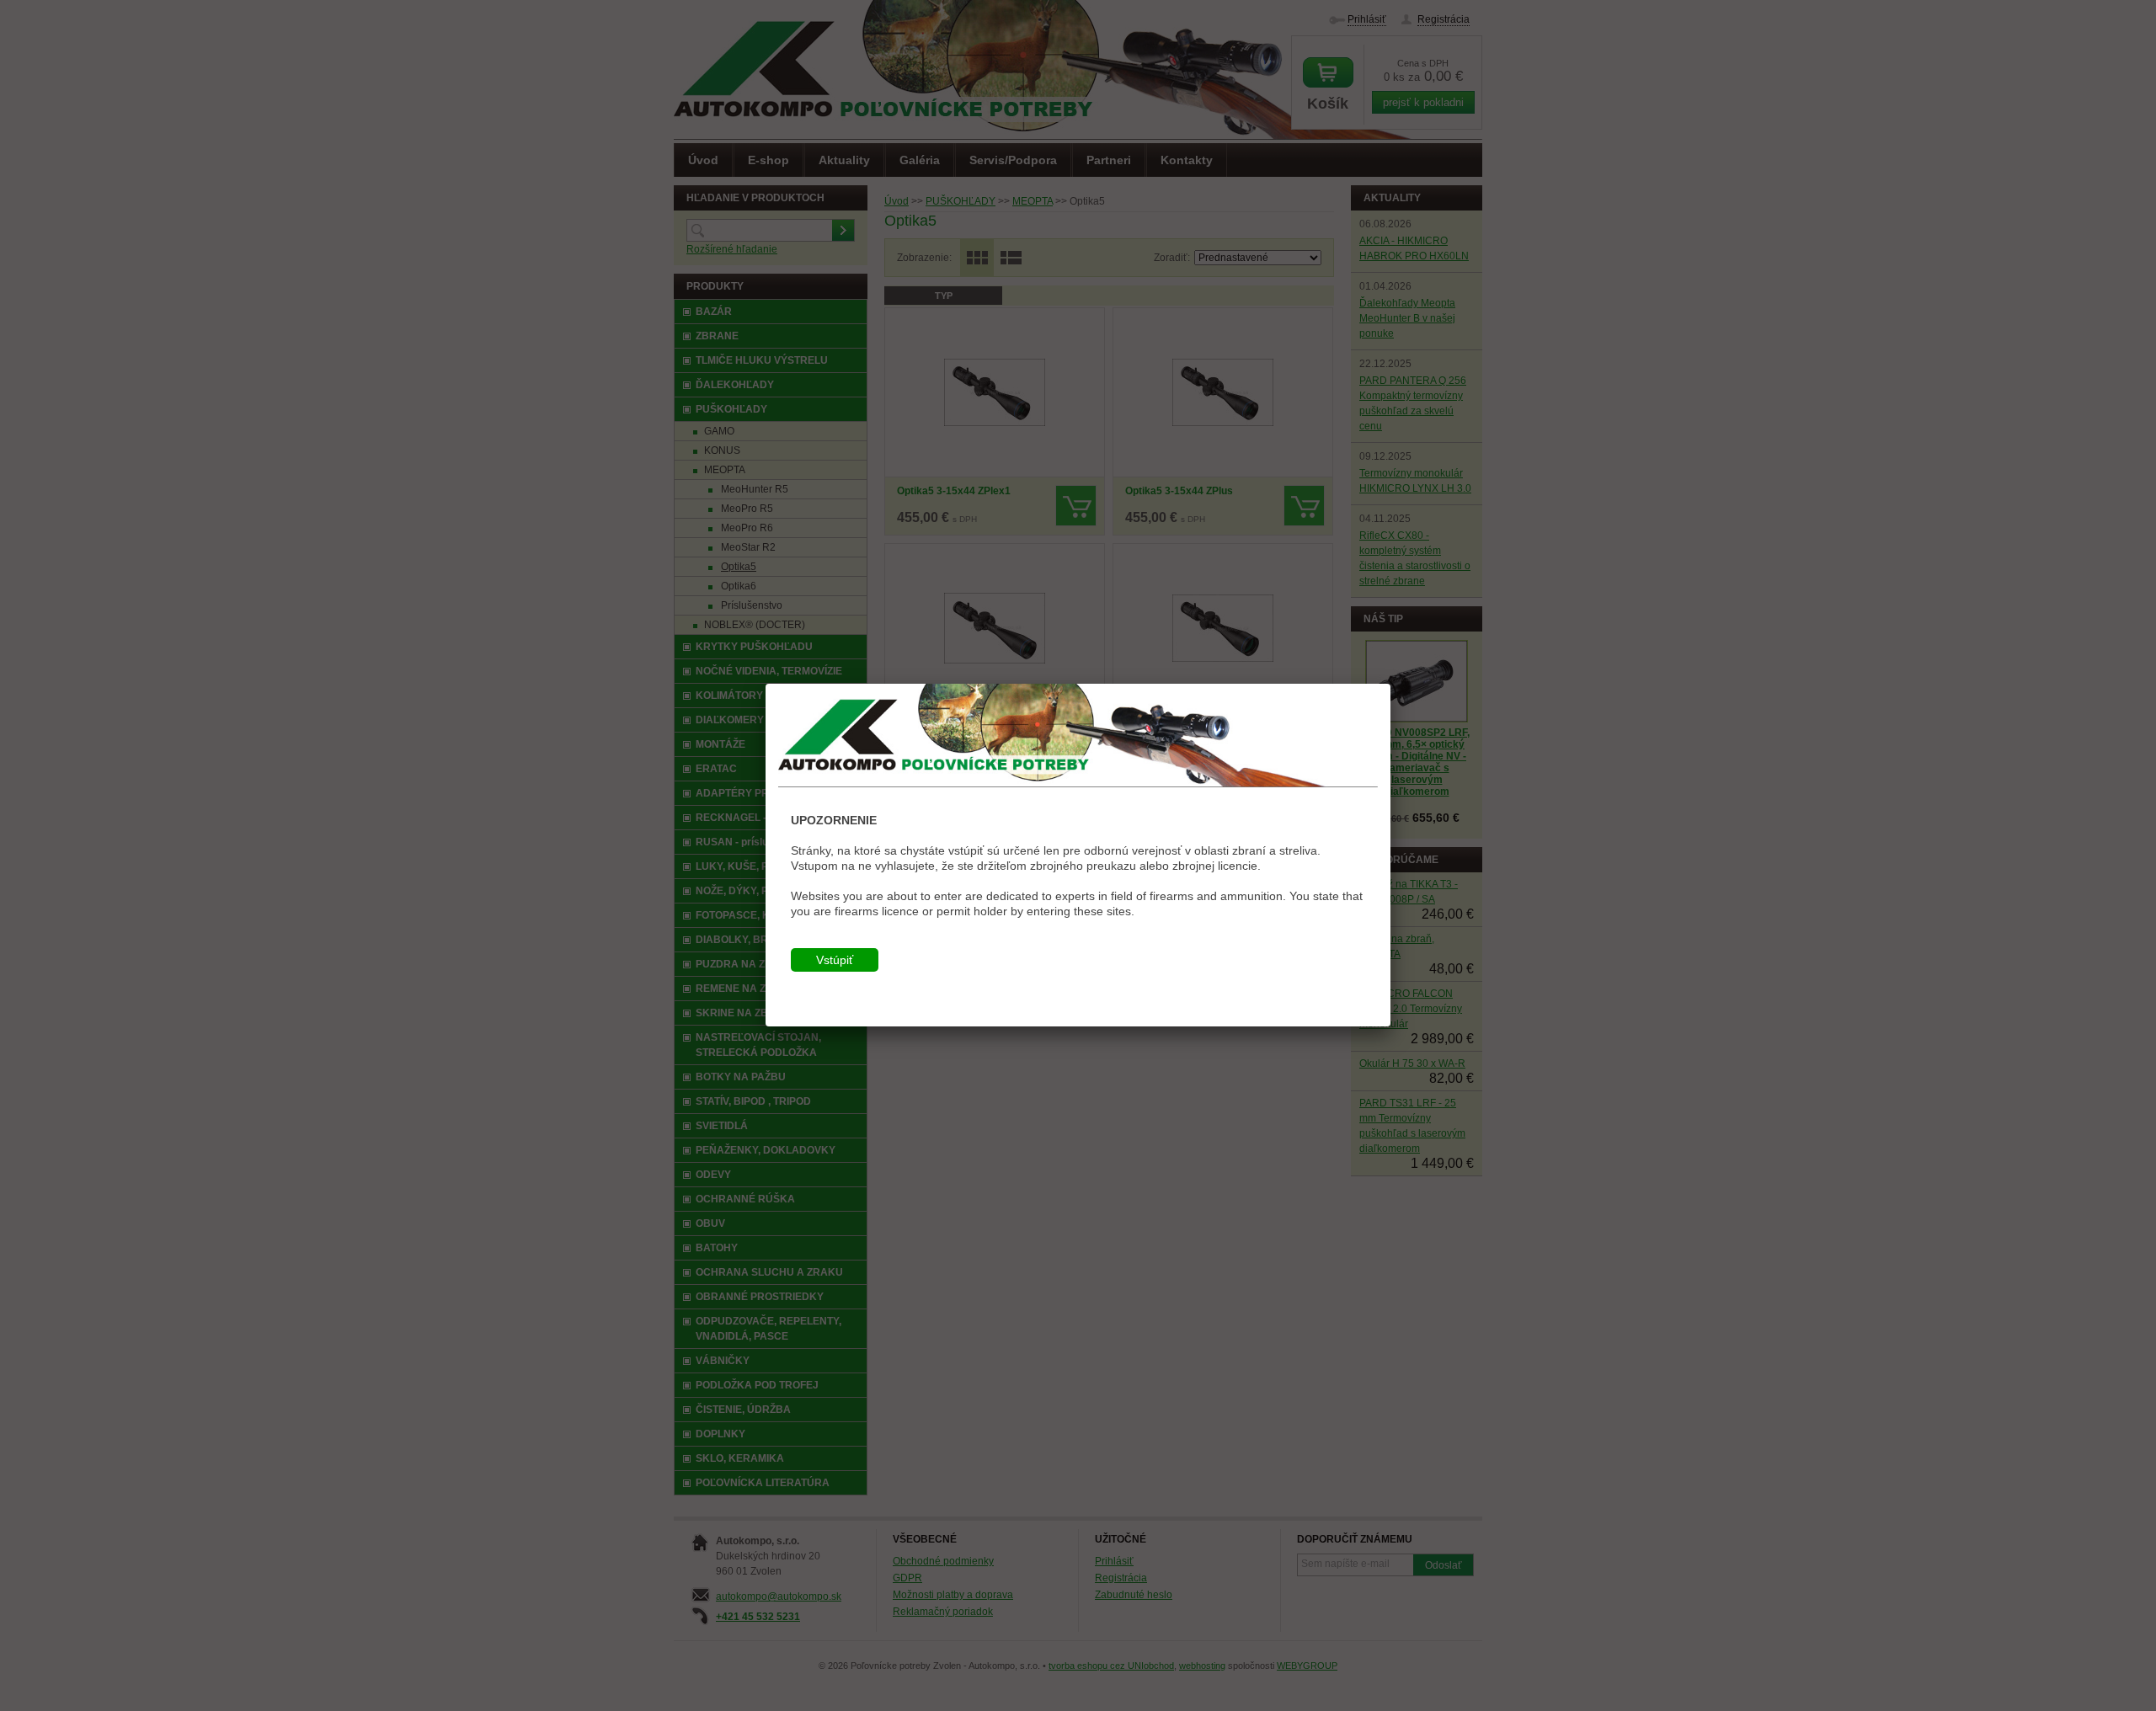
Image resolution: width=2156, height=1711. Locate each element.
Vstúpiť (835, 960)
